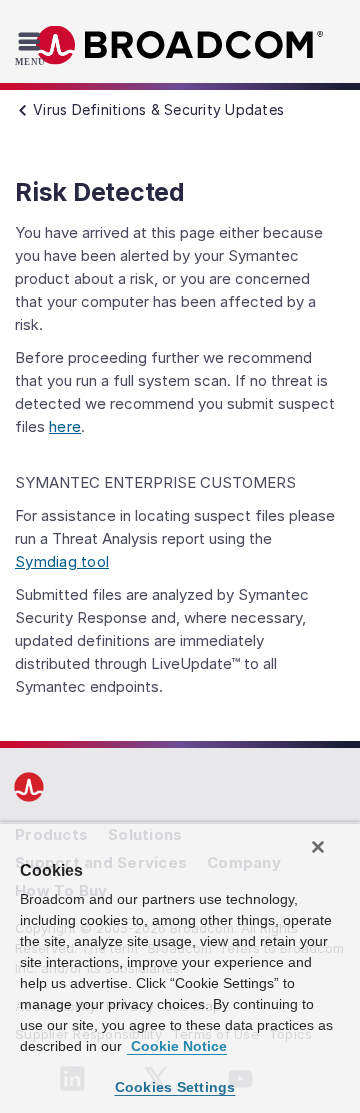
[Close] (318, 847)
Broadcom (180, 45)
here (65, 426)
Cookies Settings (175, 1087)
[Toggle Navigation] (32, 48)
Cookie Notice (177, 1046)
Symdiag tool (62, 561)
